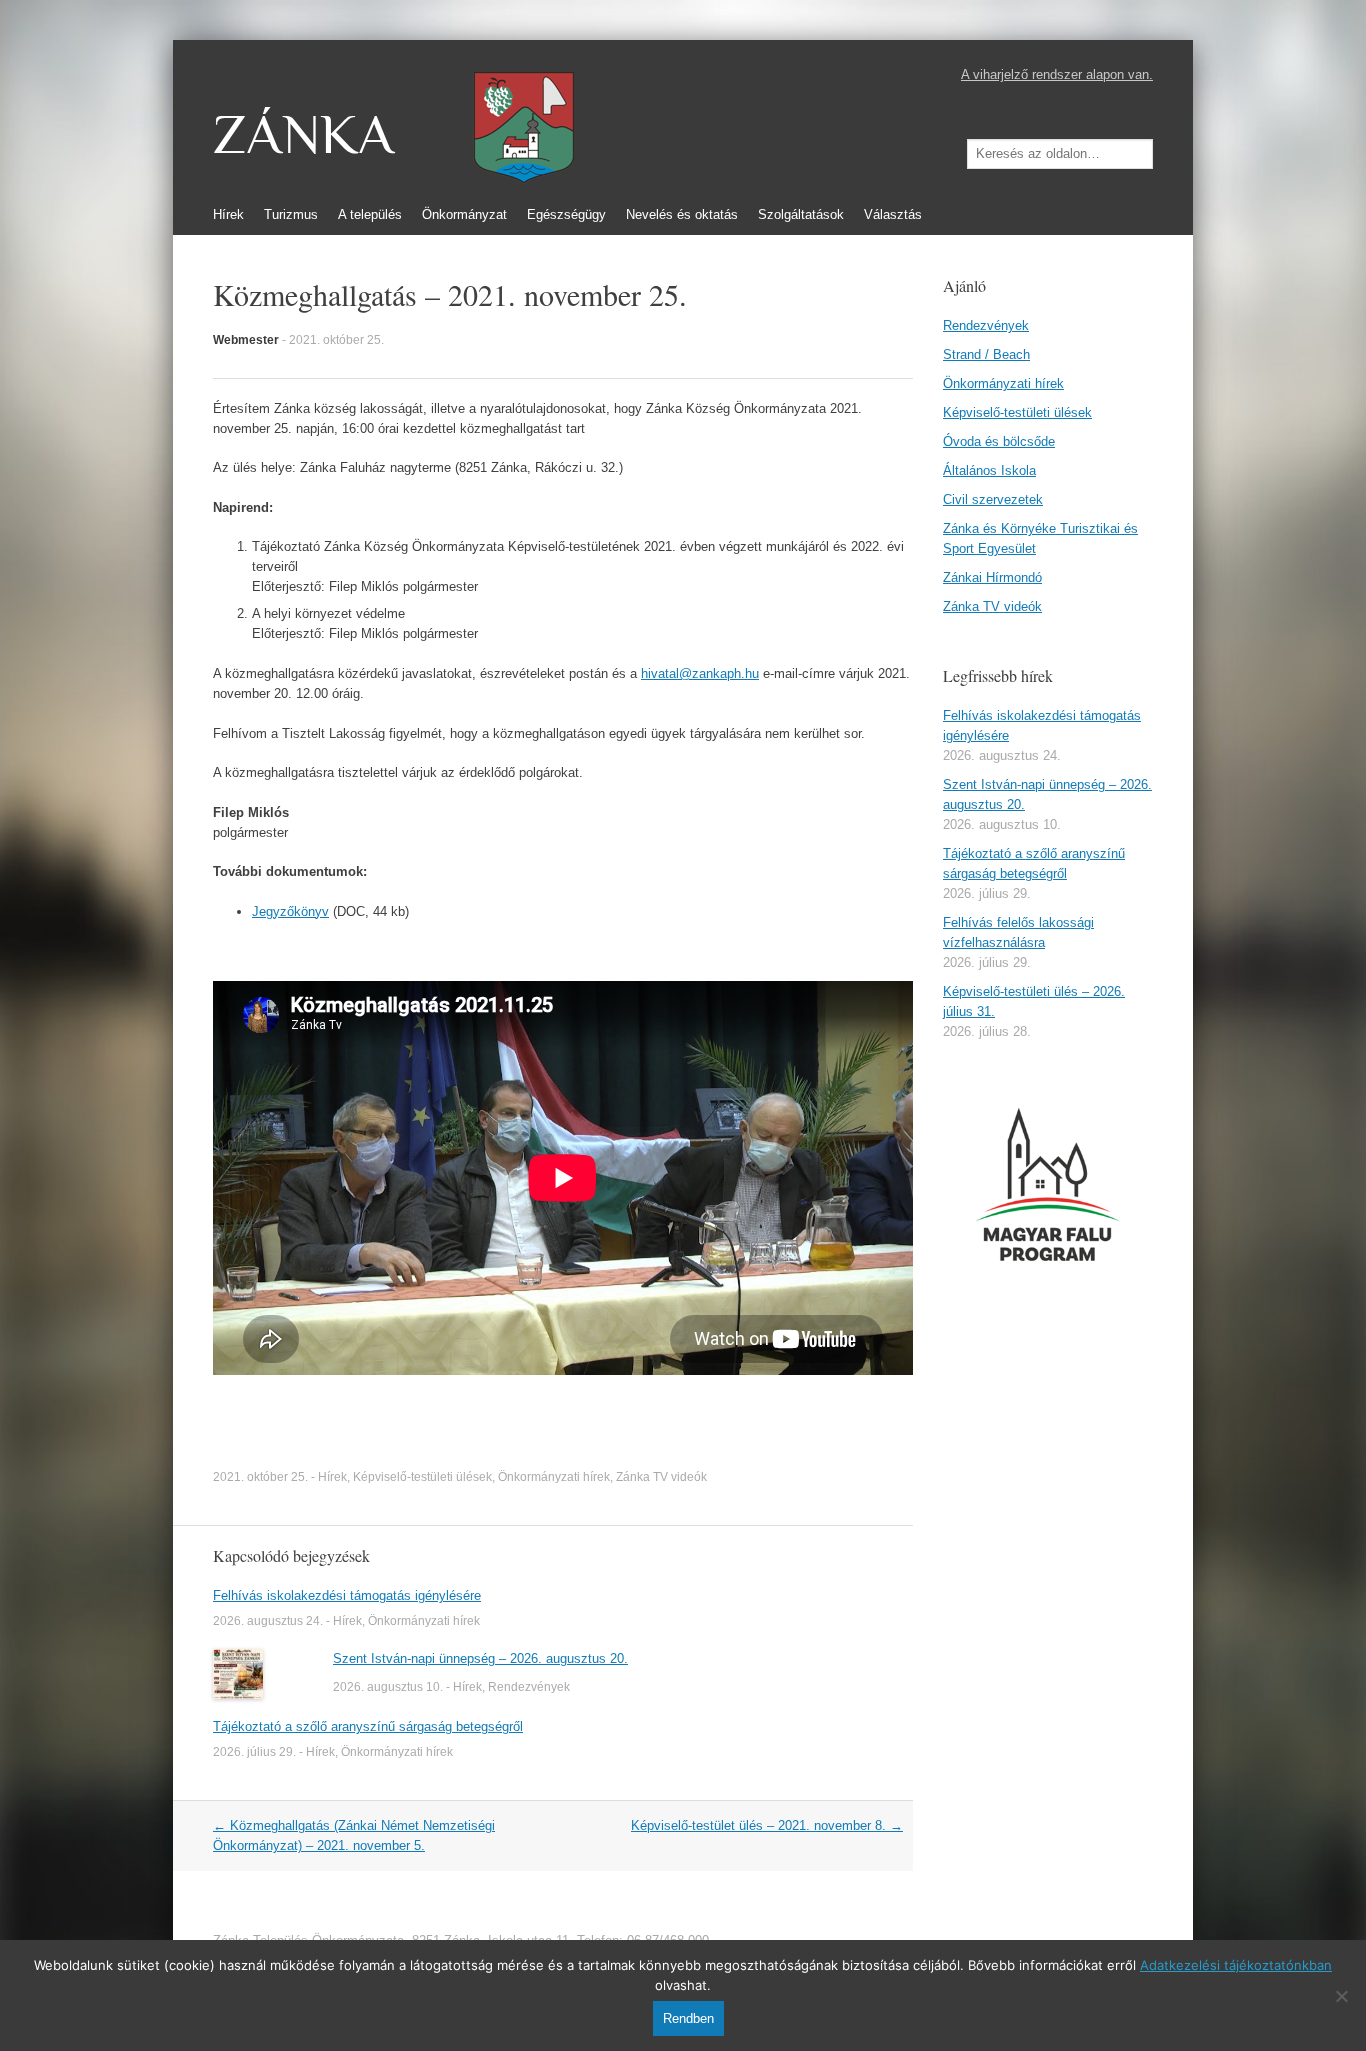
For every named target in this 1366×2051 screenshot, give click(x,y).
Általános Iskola (989, 470)
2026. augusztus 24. (268, 1621)
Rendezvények (529, 1687)
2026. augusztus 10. (388, 1687)
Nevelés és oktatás (682, 214)
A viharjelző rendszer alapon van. (1057, 74)
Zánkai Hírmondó (992, 577)
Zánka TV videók (661, 1477)
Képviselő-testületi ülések (422, 1477)
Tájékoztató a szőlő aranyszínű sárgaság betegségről (368, 1726)
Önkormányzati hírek (554, 1477)
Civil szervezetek (993, 499)
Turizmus (291, 214)
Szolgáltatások (801, 214)
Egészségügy (566, 214)
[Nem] (1341, 1996)
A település (370, 214)
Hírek (228, 214)
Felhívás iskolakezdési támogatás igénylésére (347, 1595)
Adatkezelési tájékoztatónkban (1236, 1965)
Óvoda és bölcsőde (999, 441)
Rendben (688, 2018)
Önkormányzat (464, 214)
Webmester (246, 340)
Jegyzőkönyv (290, 911)
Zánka (303, 135)
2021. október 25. (336, 340)
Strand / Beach (986, 354)
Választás (893, 214)
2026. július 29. (254, 1752)
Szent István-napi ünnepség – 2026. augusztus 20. (480, 1658)
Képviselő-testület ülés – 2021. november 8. (767, 1825)
